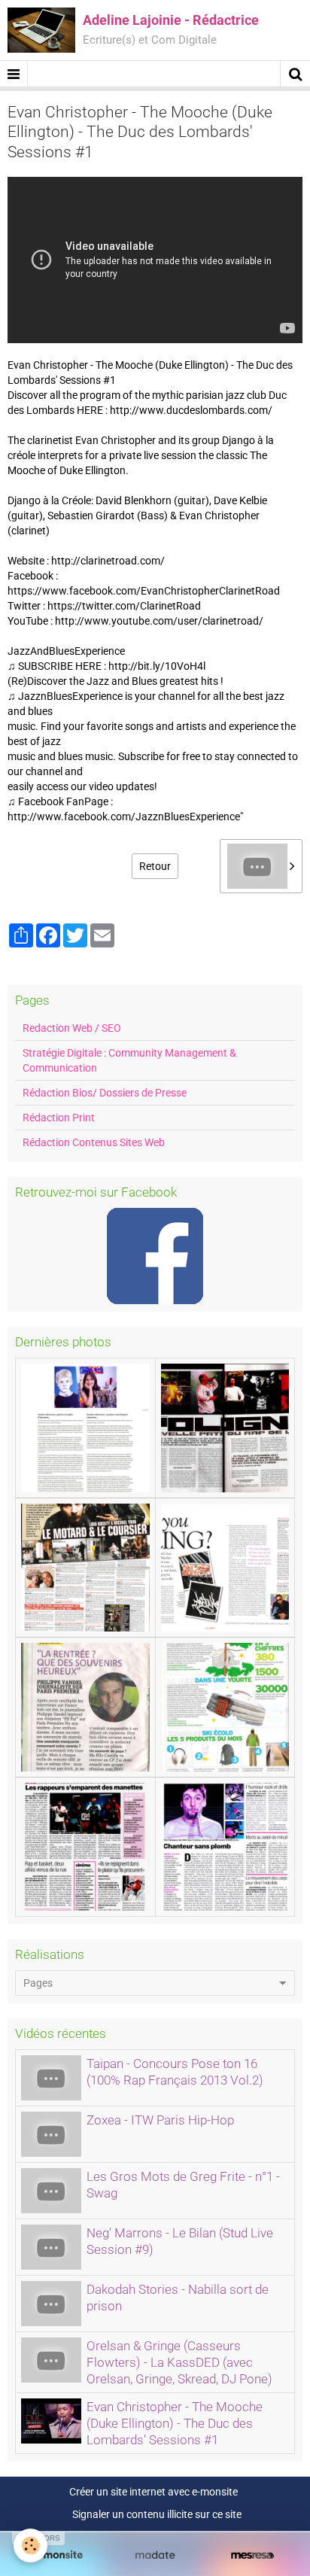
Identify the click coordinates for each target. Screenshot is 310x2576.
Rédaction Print (59, 1118)
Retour (155, 866)
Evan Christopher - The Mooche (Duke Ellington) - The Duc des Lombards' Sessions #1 (175, 2423)
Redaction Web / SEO (72, 1028)
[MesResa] (252, 2555)
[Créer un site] (58, 2555)
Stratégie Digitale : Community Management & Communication (129, 1060)
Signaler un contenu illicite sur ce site (157, 2514)
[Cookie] (30, 2546)
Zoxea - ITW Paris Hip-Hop (160, 2120)
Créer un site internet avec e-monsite (153, 2492)
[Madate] (155, 2555)
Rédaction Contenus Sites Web (94, 1142)
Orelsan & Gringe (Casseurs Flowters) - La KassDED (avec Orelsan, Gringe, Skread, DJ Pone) (179, 2362)
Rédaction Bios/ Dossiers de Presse (105, 1093)
